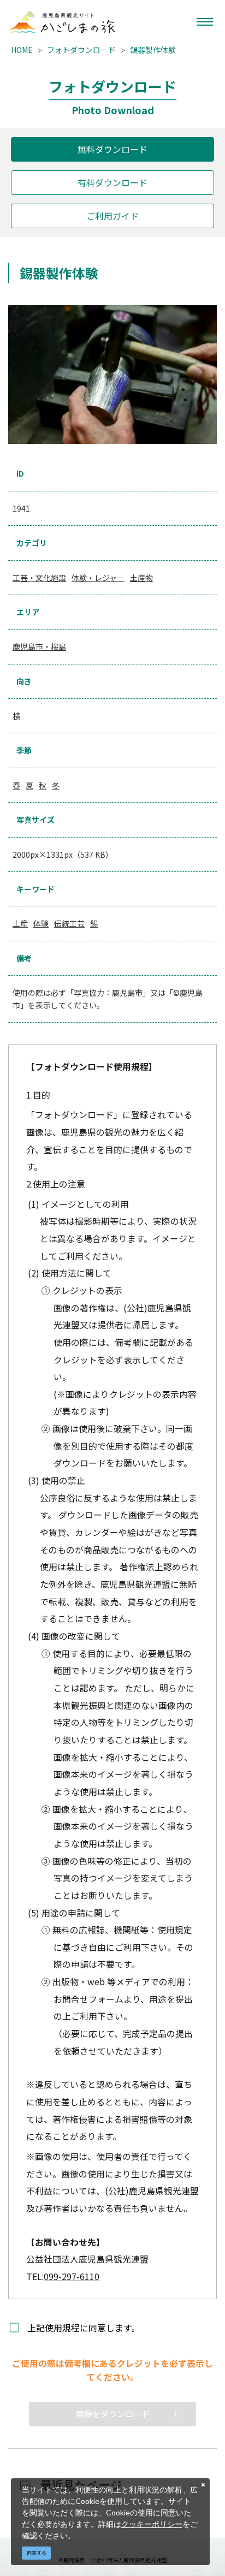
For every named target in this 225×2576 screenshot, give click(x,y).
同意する (37, 2553)
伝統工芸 (69, 923)
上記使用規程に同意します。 (84, 2328)
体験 (41, 923)
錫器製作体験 (153, 50)
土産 (20, 923)
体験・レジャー (98, 578)
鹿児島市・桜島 (39, 646)
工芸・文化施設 (39, 578)
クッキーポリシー (152, 2524)
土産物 (141, 578)
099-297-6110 (72, 2277)
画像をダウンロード (113, 2414)
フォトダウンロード (81, 50)
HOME (22, 50)
